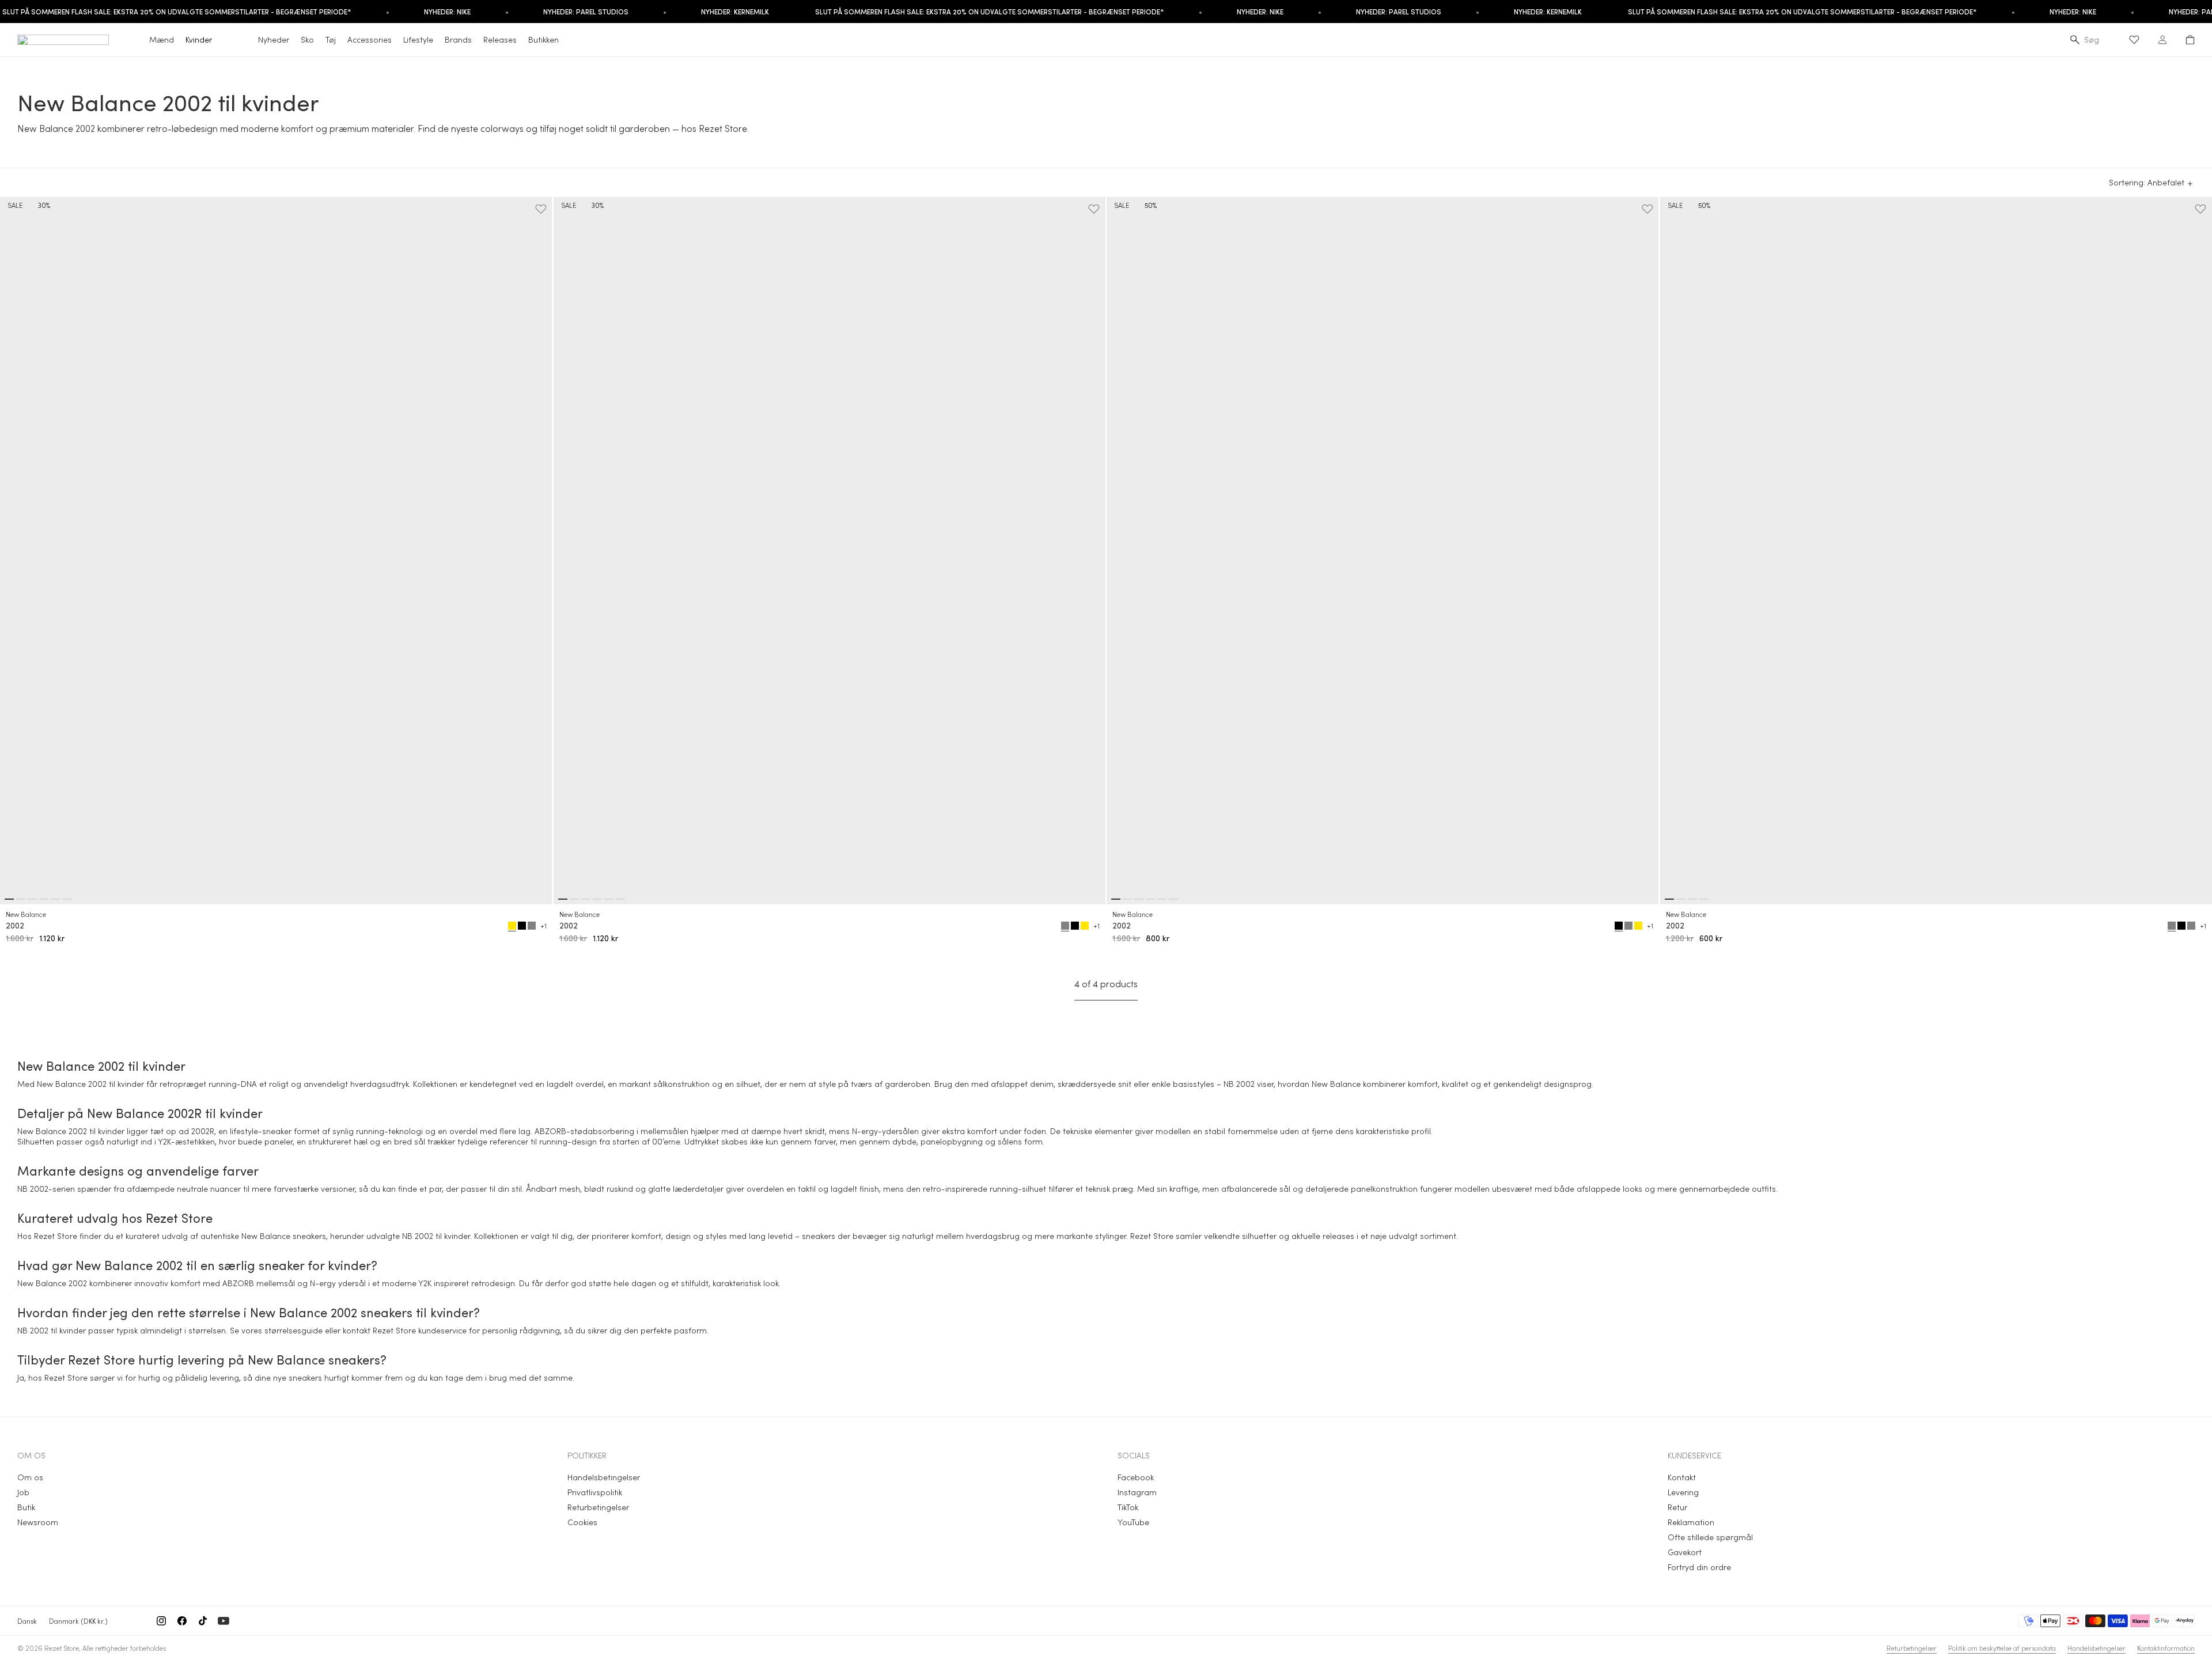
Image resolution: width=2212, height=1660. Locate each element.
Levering (1683, 1492)
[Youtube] (224, 1621)
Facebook (1136, 1477)
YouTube (1133, 1522)
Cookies (582, 1522)
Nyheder (274, 39)
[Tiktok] (203, 1621)
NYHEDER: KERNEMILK (735, 12)
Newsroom (38, 1522)
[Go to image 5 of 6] (55, 899)
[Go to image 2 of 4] (1681, 899)
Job (23, 1492)
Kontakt (1682, 1477)
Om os (30, 1477)
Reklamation (1691, 1522)
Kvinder (199, 39)
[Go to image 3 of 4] (1692, 899)
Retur (1677, 1507)
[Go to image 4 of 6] (44, 899)
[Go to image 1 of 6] (9, 899)
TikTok (1128, 1507)
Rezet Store (62, 1648)
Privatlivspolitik (595, 1492)
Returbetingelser (598, 1507)
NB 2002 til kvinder (436, 1236)
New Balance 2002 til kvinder (90, 1084)
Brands (458, 39)
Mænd (162, 39)
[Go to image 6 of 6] (67, 899)
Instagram (1137, 1492)
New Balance (26, 914)
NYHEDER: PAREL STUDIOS (586, 12)
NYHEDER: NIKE (447, 12)
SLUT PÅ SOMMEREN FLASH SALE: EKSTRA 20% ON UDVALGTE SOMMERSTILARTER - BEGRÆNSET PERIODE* (990, 12)
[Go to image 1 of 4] (1669, 899)
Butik (26, 1507)
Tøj (331, 39)
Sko (307, 39)
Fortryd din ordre (1699, 1567)
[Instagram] (161, 1621)
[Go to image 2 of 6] (21, 899)
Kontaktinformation (2166, 1648)
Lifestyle (418, 39)
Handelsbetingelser (604, 1477)
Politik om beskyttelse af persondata (2002, 1648)
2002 (15, 926)
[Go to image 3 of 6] (32, 899)
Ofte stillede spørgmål (1710, 1537)
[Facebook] (182, 1621)
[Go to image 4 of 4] (1704, 899)
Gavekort (1685, 1552)
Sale (15, 205)
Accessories (370, 39)
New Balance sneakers (284, 1236)
